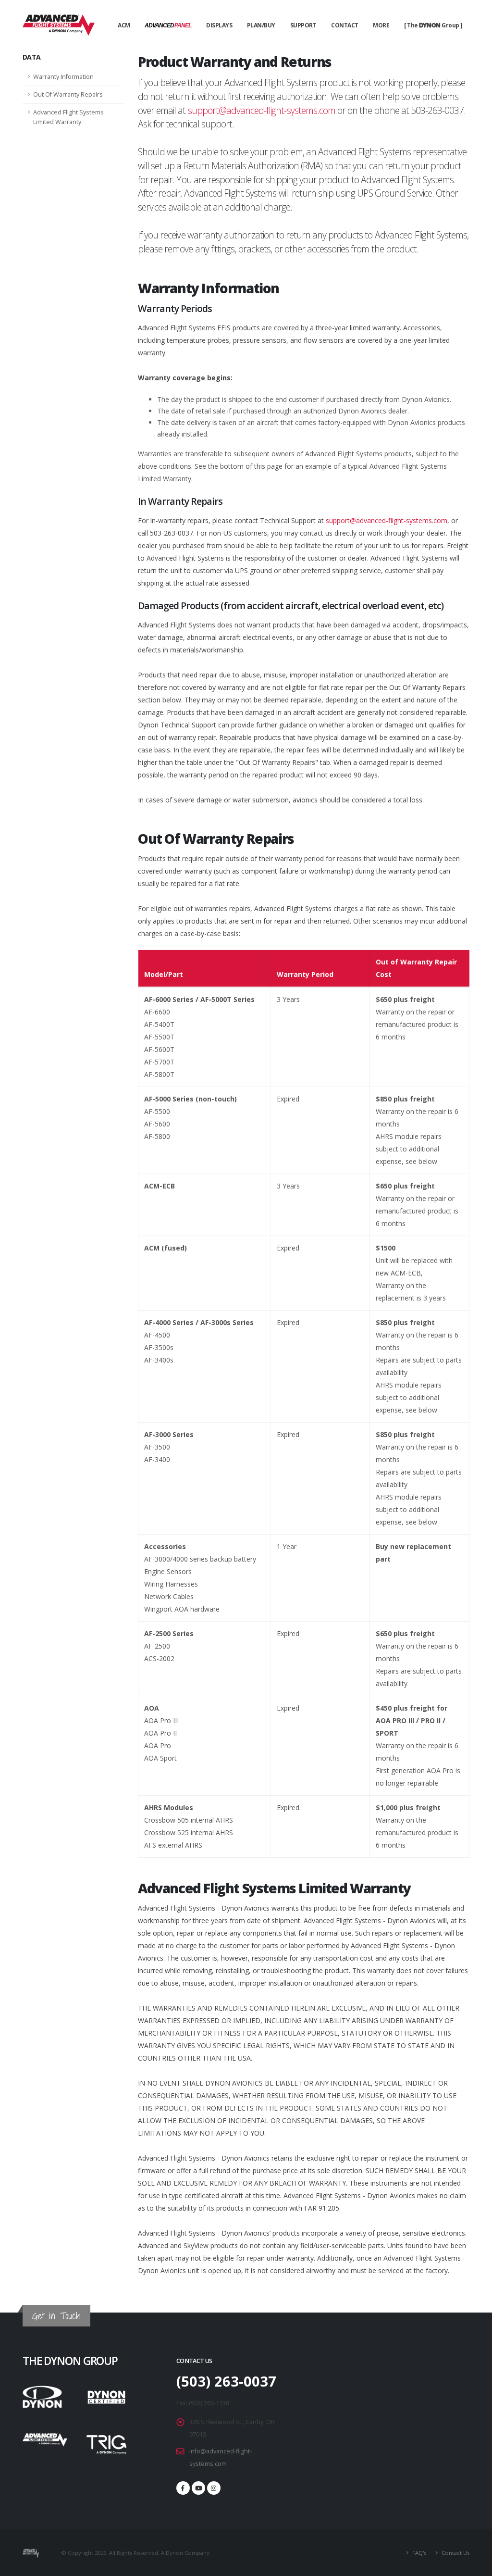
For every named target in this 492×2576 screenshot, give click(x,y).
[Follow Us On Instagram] (214, 2488)
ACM (124, 25)
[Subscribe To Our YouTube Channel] (198, 2488)
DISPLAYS (219, 25)
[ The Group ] (433, 25)
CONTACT (345, 25)
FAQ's (418, 2553)
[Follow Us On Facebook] (183, 2488)
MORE (381, 25)
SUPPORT (303, 25)
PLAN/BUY (261, 25)
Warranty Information (63, 77)
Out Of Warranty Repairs (68, 94)
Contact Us (455, 2553)
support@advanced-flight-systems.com (262, 110)
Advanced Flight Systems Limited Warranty (68, 117)
